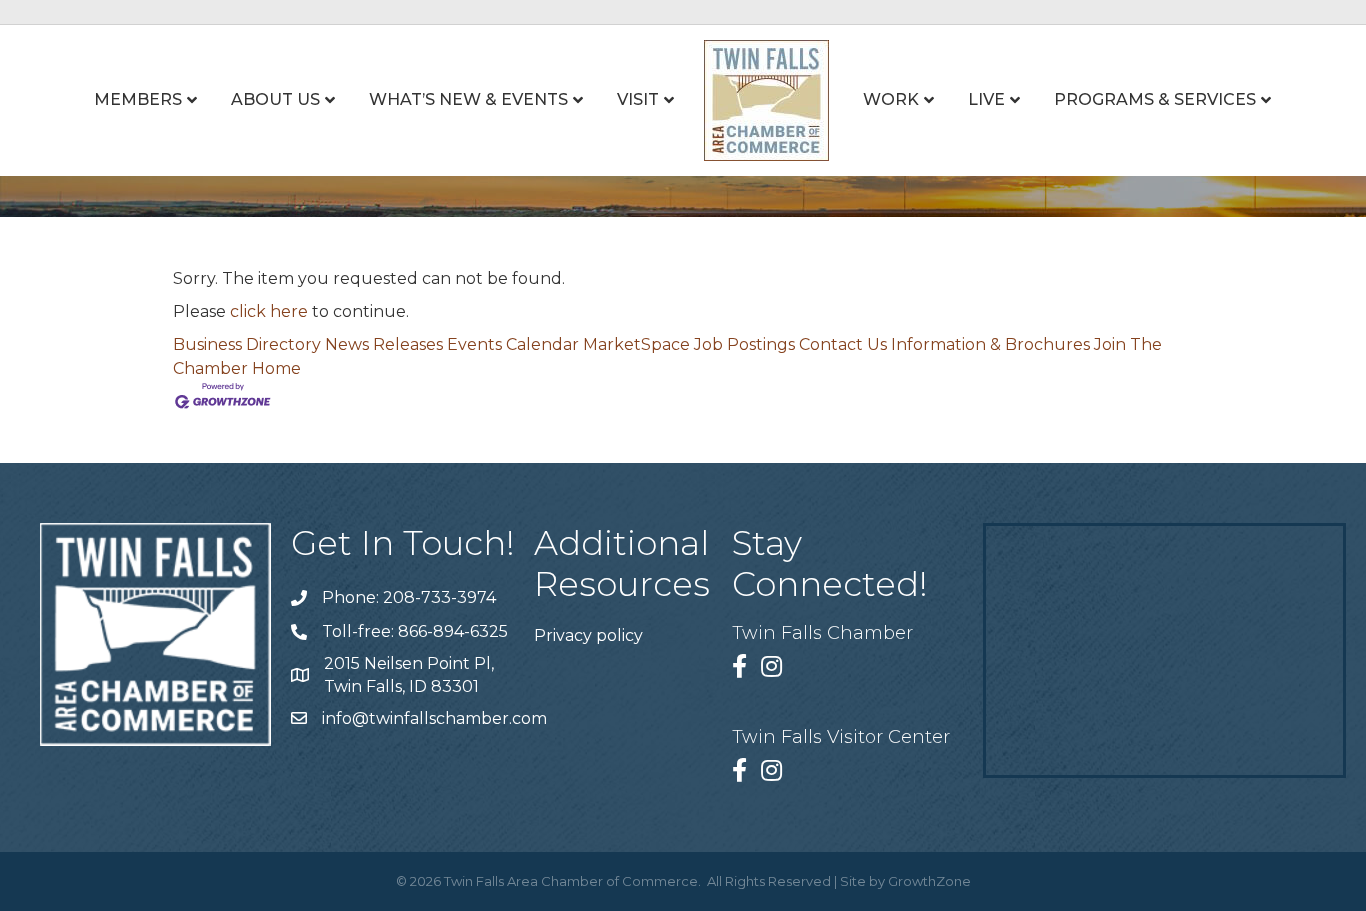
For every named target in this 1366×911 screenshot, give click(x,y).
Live (986, 99)
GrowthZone (929, 881)
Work (891, 99)
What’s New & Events (468, 99)
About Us (275, 99)
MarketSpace (636, 344)
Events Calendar (513, 344)
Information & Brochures (990, 344)
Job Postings (744, 344)
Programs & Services (1155, 99)
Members (138, 99)
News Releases (384, 344)
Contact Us (843, 344)
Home (276, 368)
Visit (638, 99)
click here (269, 311)
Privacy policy (588, 635)
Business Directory (247, 344)
